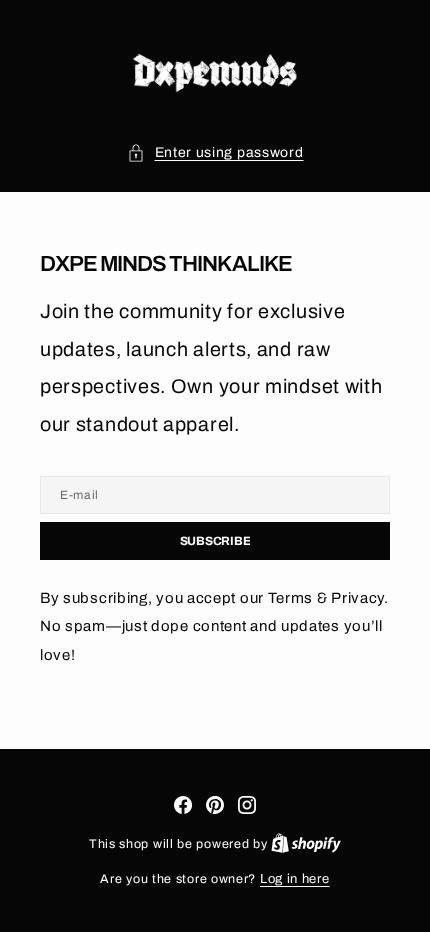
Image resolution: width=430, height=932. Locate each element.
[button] (215, 153)
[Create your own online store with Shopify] (306, 844)
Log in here (295, 879)
